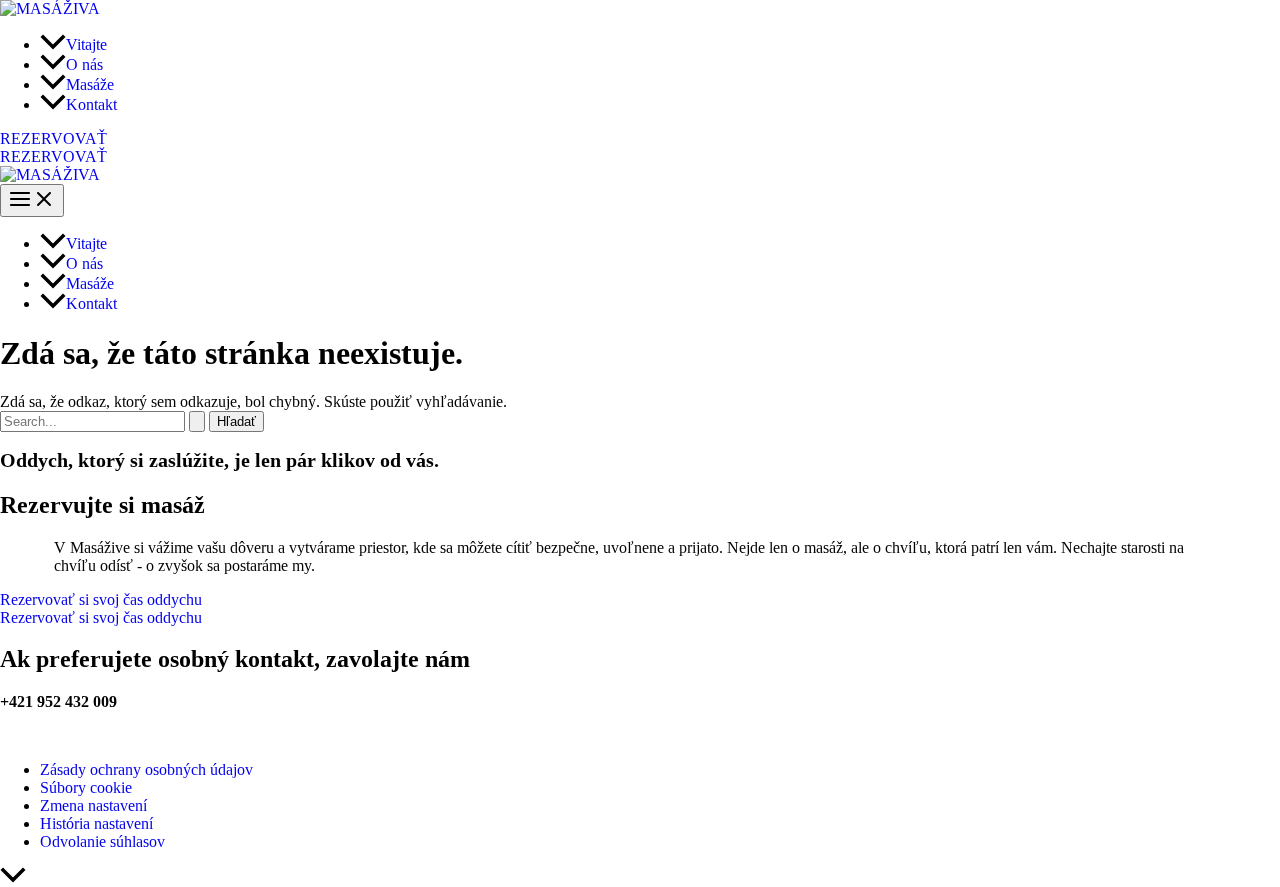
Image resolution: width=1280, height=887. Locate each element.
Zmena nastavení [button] (93, 805)
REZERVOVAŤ (53, 156)
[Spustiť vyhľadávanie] (197, 421)
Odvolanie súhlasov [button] (102, 841)
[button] (640, 139)
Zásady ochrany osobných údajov (146, 769)
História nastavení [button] (96, 823)
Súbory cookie (86, 787)
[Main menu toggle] (32, 200)
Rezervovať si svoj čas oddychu (101, 617)
